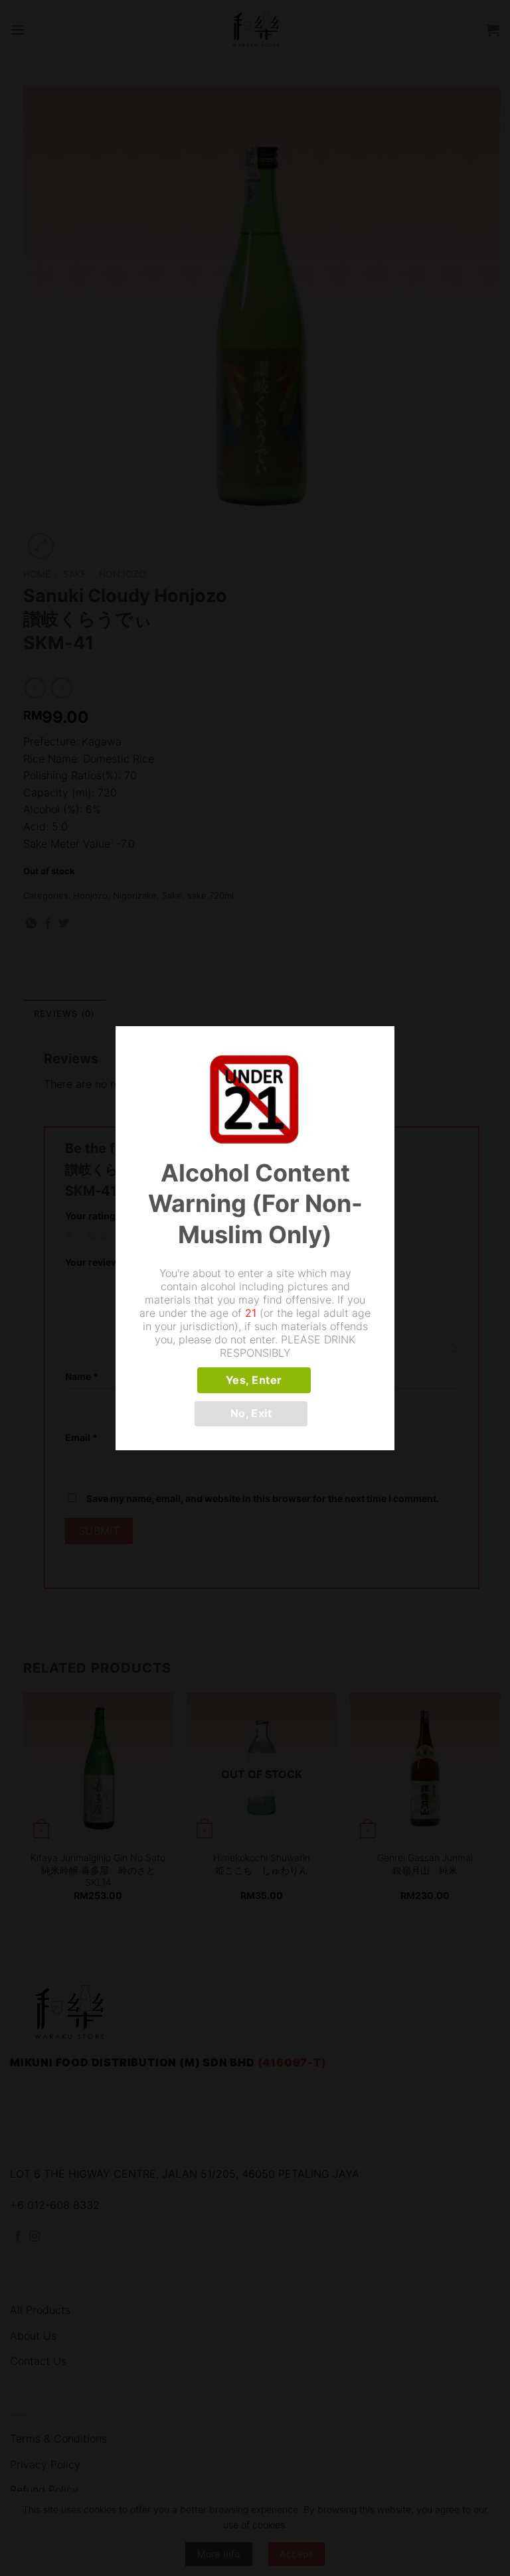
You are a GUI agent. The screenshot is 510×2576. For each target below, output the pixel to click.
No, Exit (251, 1413)
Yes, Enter (254, 1380)
